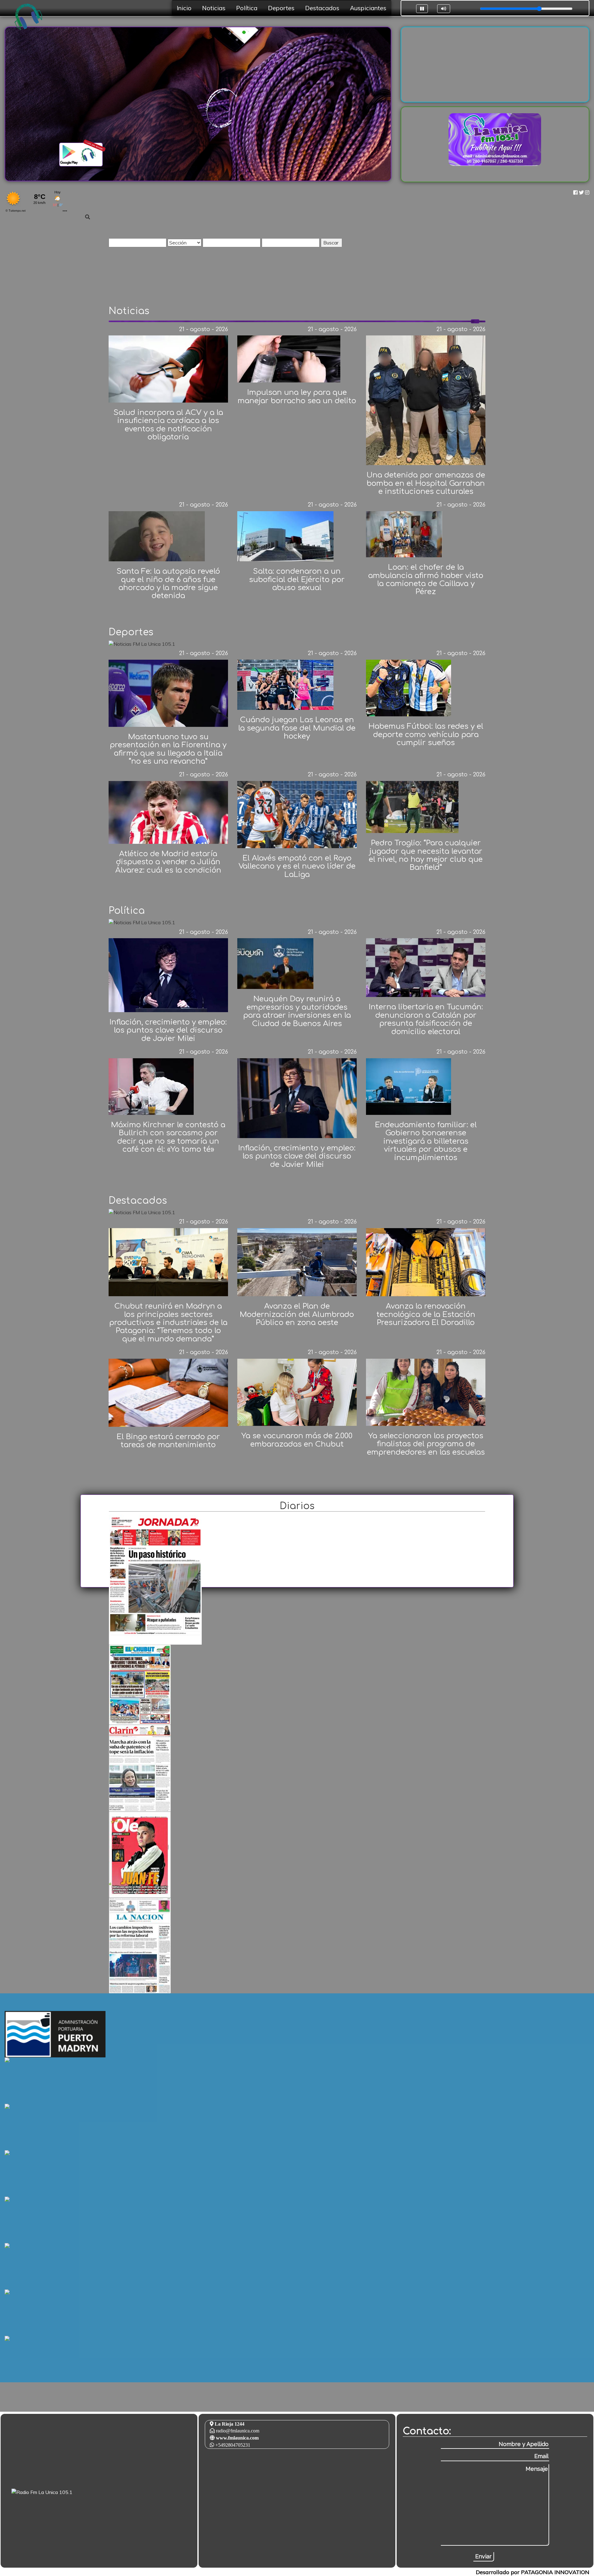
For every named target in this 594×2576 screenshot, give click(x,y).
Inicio (184, 8)
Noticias (214, 8)
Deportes (281, 8)
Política (247, 8)
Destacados (322, 8)
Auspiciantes (368, 8)
